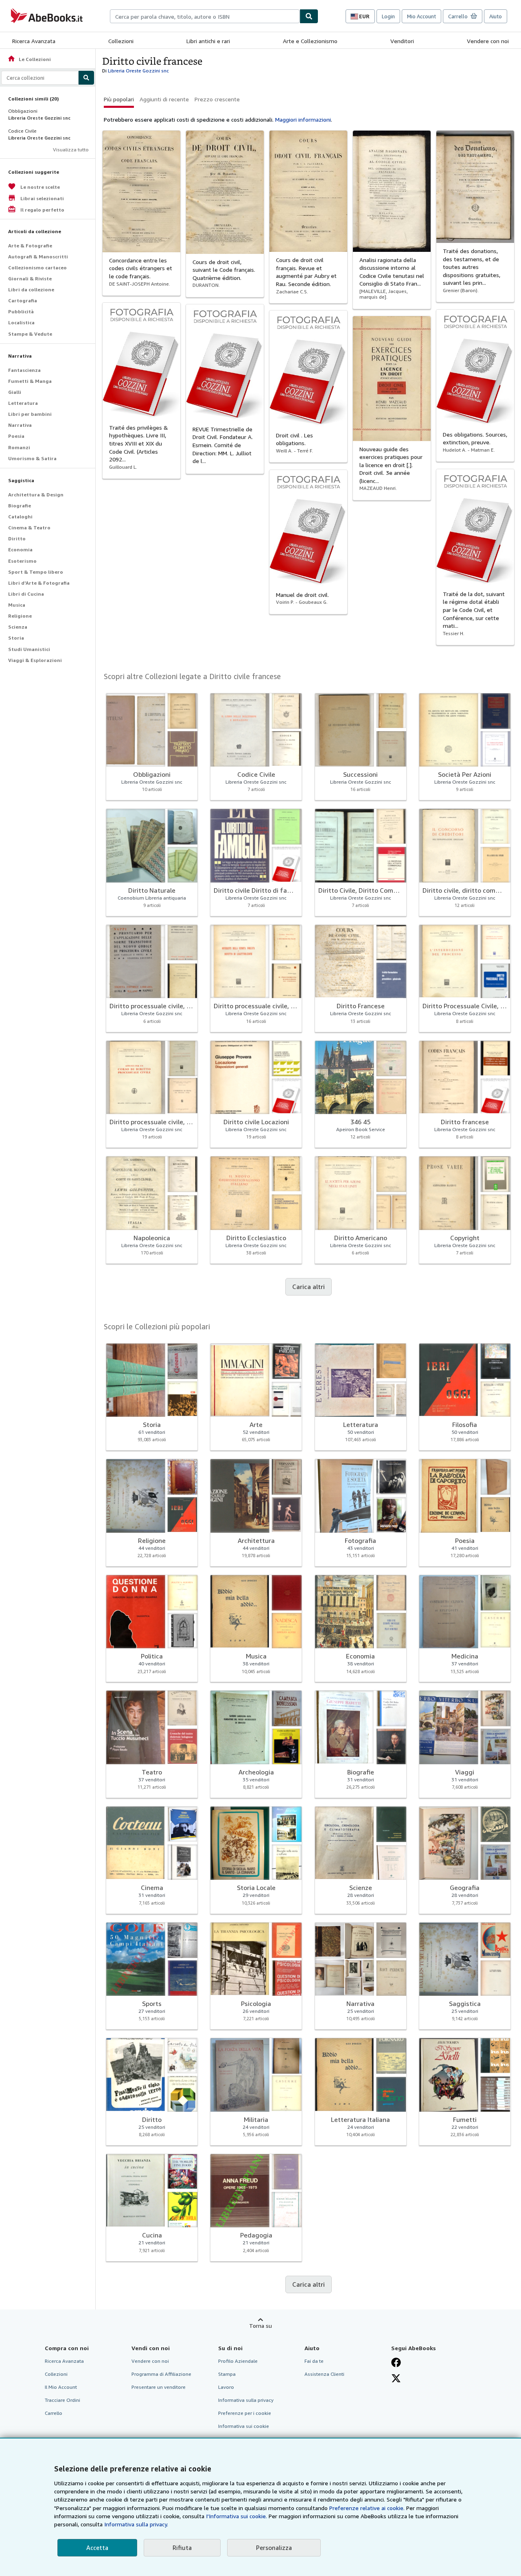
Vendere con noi (488, 41)
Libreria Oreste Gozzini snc (138, 71)
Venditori (402, 41)
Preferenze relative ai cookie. (367, 2508)
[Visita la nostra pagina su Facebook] (396, 2362)
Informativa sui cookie (244, 2426)
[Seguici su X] (396, 2378)
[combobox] (205, 16)
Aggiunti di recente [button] (164, 99)
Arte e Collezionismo (310, 41)
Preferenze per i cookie (245, 2413)
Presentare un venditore (159, 2387)
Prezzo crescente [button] (217, 99)
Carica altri (309, 1287)
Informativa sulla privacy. (136, 2524)
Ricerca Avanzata (34, 41)
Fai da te (314, 2361)
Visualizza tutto (71, 150)
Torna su (260, 2326)
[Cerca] (309, 16)
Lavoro (226, 2387)
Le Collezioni (29, 59)
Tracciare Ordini (62, 2400)
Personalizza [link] (274, 2548)
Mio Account (421, 16)
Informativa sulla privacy (246, 2400)
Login (388, 16)
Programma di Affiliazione (161, 2374)
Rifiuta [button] (182, 2548)
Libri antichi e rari (208, 41)
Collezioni (121, 41)
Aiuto (496, 16)
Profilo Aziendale (238, 2361)
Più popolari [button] (119, 99)
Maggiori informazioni (303, 119)
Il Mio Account (61, 2387)
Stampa (227, 2374)
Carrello (54, 2413)
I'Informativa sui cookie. (236, 2516)
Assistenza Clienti (324, 2374)
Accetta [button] (97, 2548)
